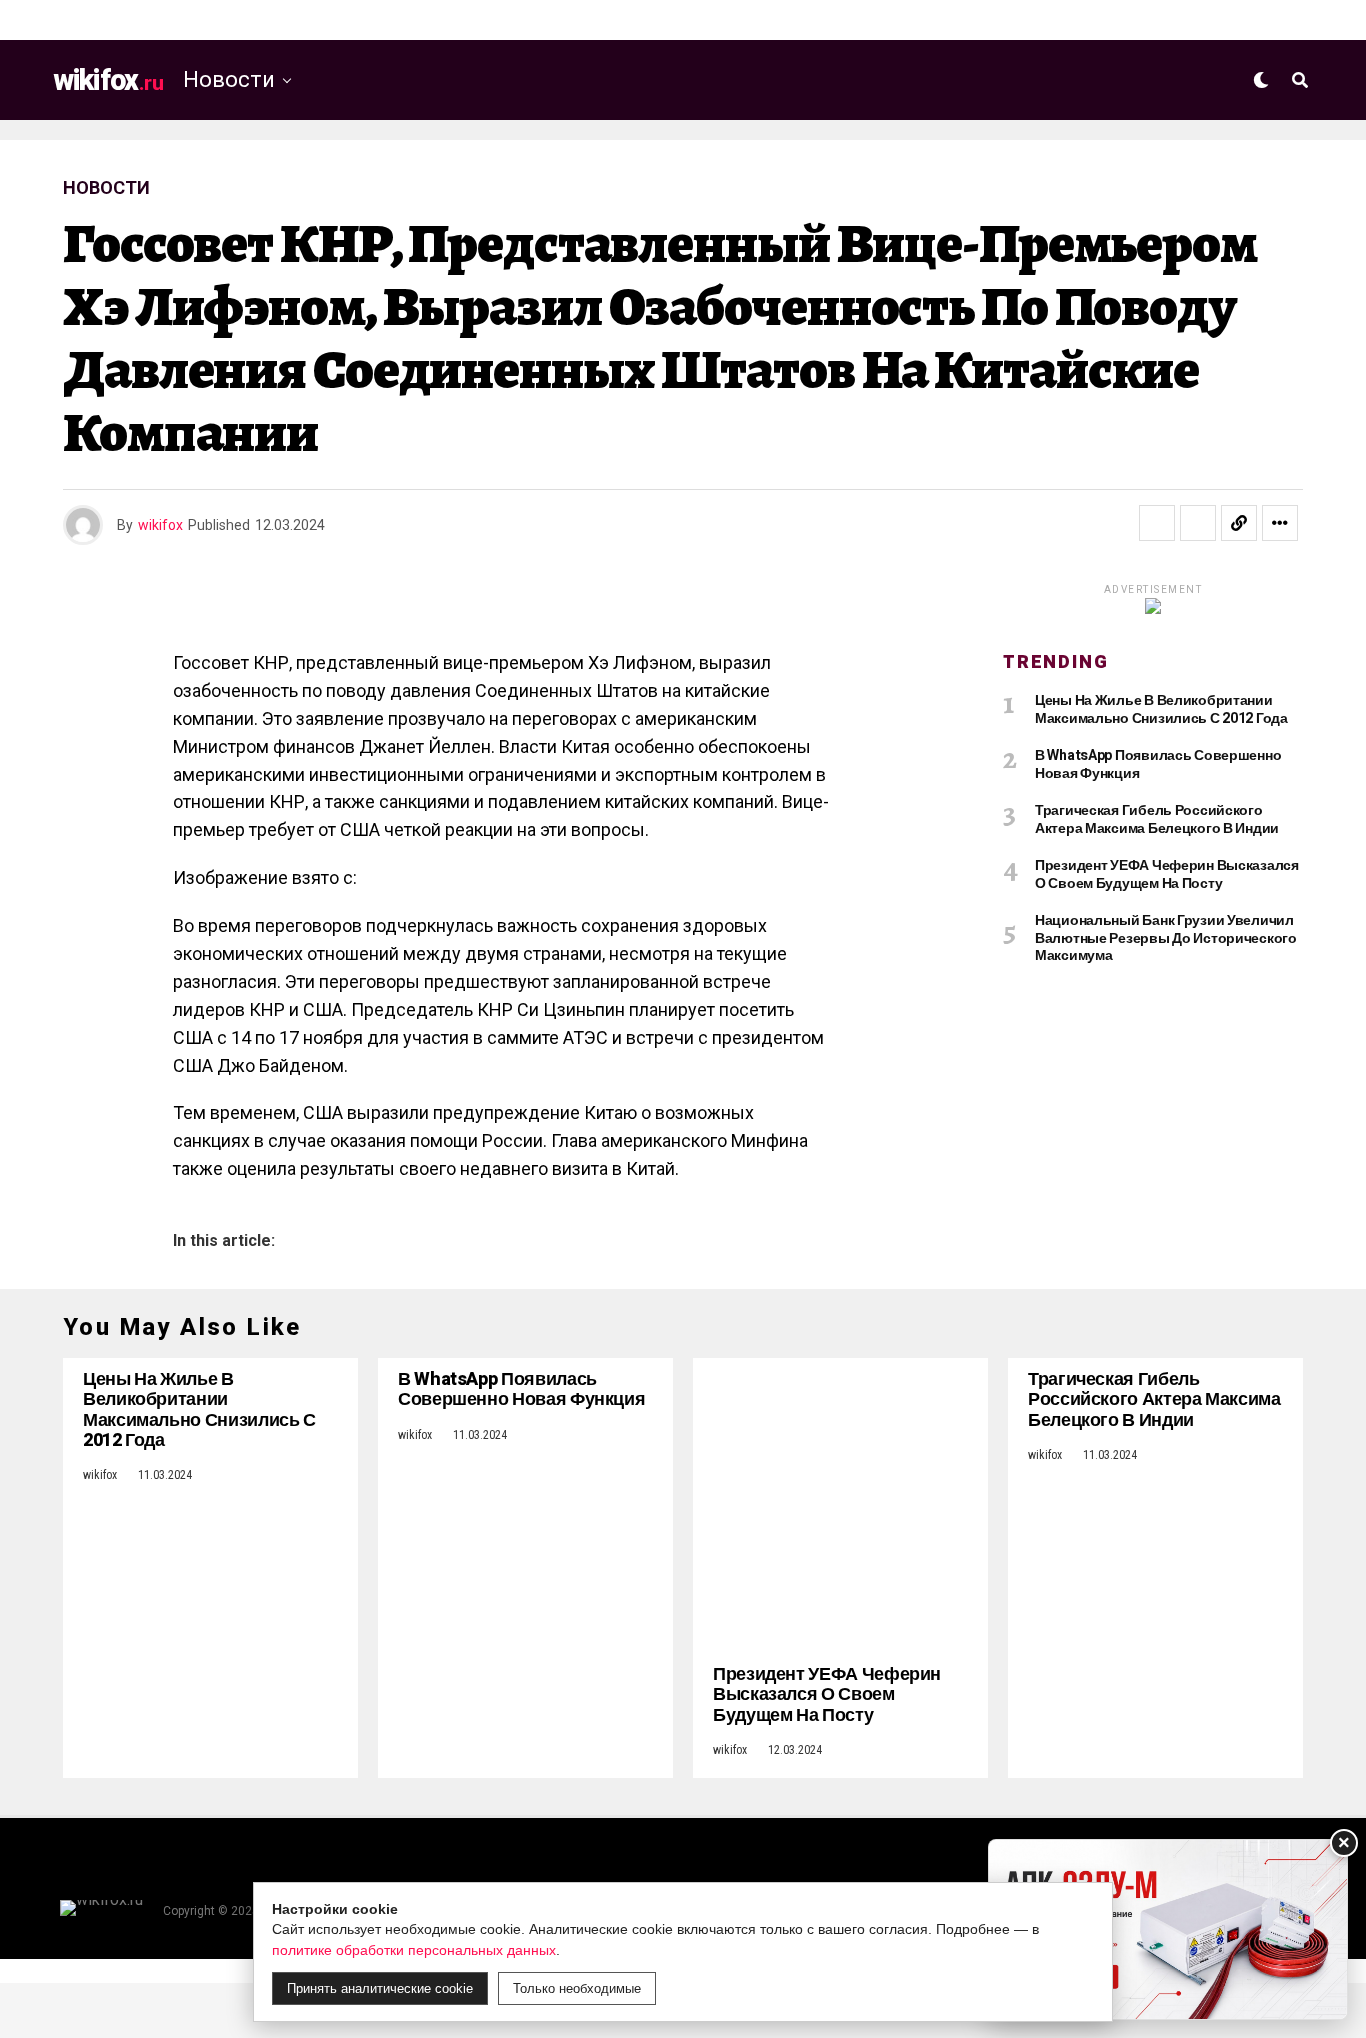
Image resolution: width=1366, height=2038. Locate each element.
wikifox (160, 525)
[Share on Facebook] (1157, 523)
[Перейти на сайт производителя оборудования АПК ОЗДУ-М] (1168, 1929)
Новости (229, 79)
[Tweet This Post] (1198, 523)
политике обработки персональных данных (414, 1950)
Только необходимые (577, 1988)
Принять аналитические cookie (380, 1988)
